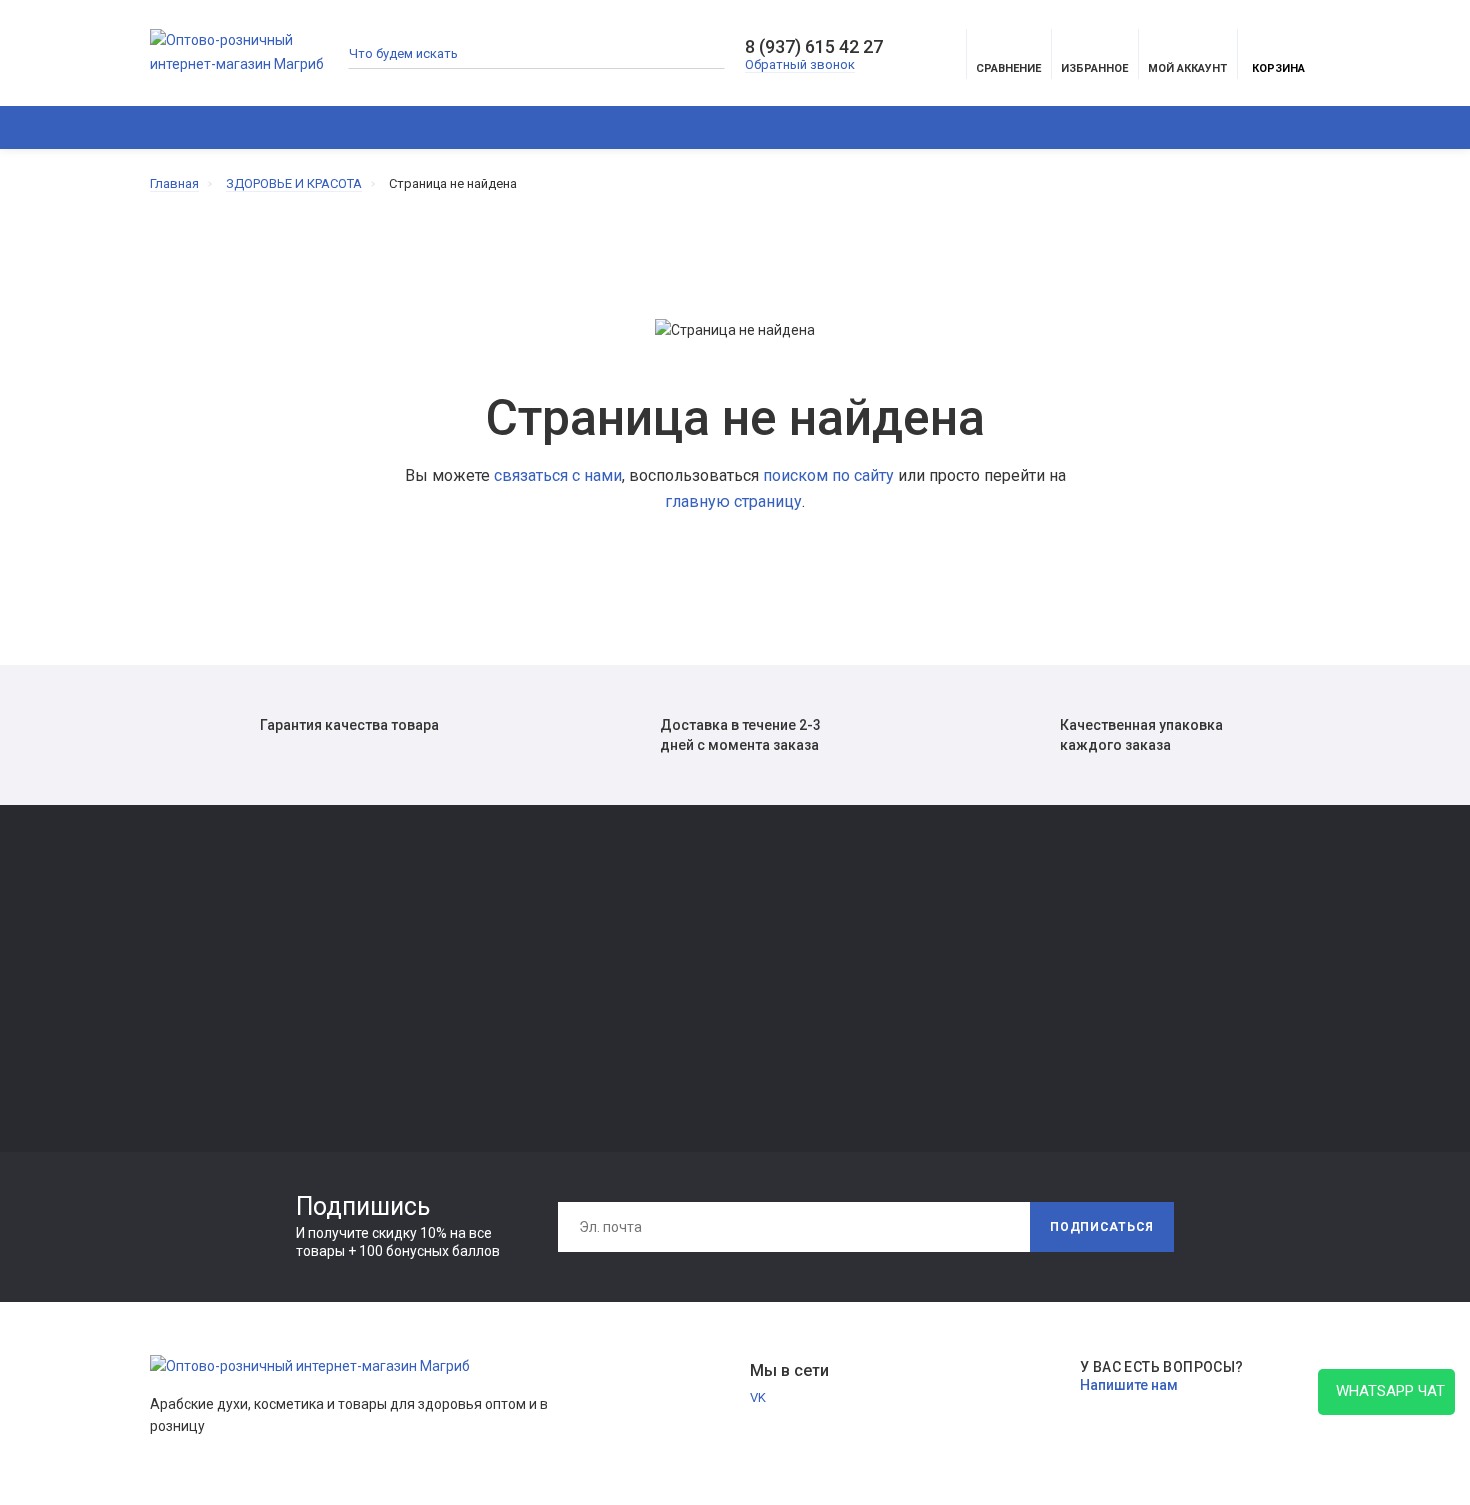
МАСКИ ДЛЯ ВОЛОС (210, 1003)
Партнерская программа (701, 1008)
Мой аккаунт (1187, 68)
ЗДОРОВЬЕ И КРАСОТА (382, 127)
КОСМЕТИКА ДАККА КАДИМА (792, 127)
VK (758, 1397)
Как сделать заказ (445, 1008)
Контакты (418, 924)
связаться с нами (558, 475)
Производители (913, 952)
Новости (1340, 127)
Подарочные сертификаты (470, 1036)
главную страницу (733, 501)
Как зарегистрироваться (465, 980)
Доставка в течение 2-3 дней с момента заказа (740, 735)
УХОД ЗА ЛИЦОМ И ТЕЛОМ (231, 1031)
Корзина (1278, 68)
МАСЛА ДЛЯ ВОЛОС (211, 1059)
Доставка (656, 924)
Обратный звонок (800, 64)
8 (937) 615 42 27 (814, 47)
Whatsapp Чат (1386, 1391)
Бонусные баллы (915, 1036)
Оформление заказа (926, 980)
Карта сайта (901, 924)
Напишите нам (1129, 1385)
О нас (404, 952)
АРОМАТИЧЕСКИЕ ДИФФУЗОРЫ (592, 127)
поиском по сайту (828, 475)
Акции (1417, 127)
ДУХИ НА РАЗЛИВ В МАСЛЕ (1005, 127)
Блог (1267, 127)
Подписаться (1102, 1227)
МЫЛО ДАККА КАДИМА (223, 975)
